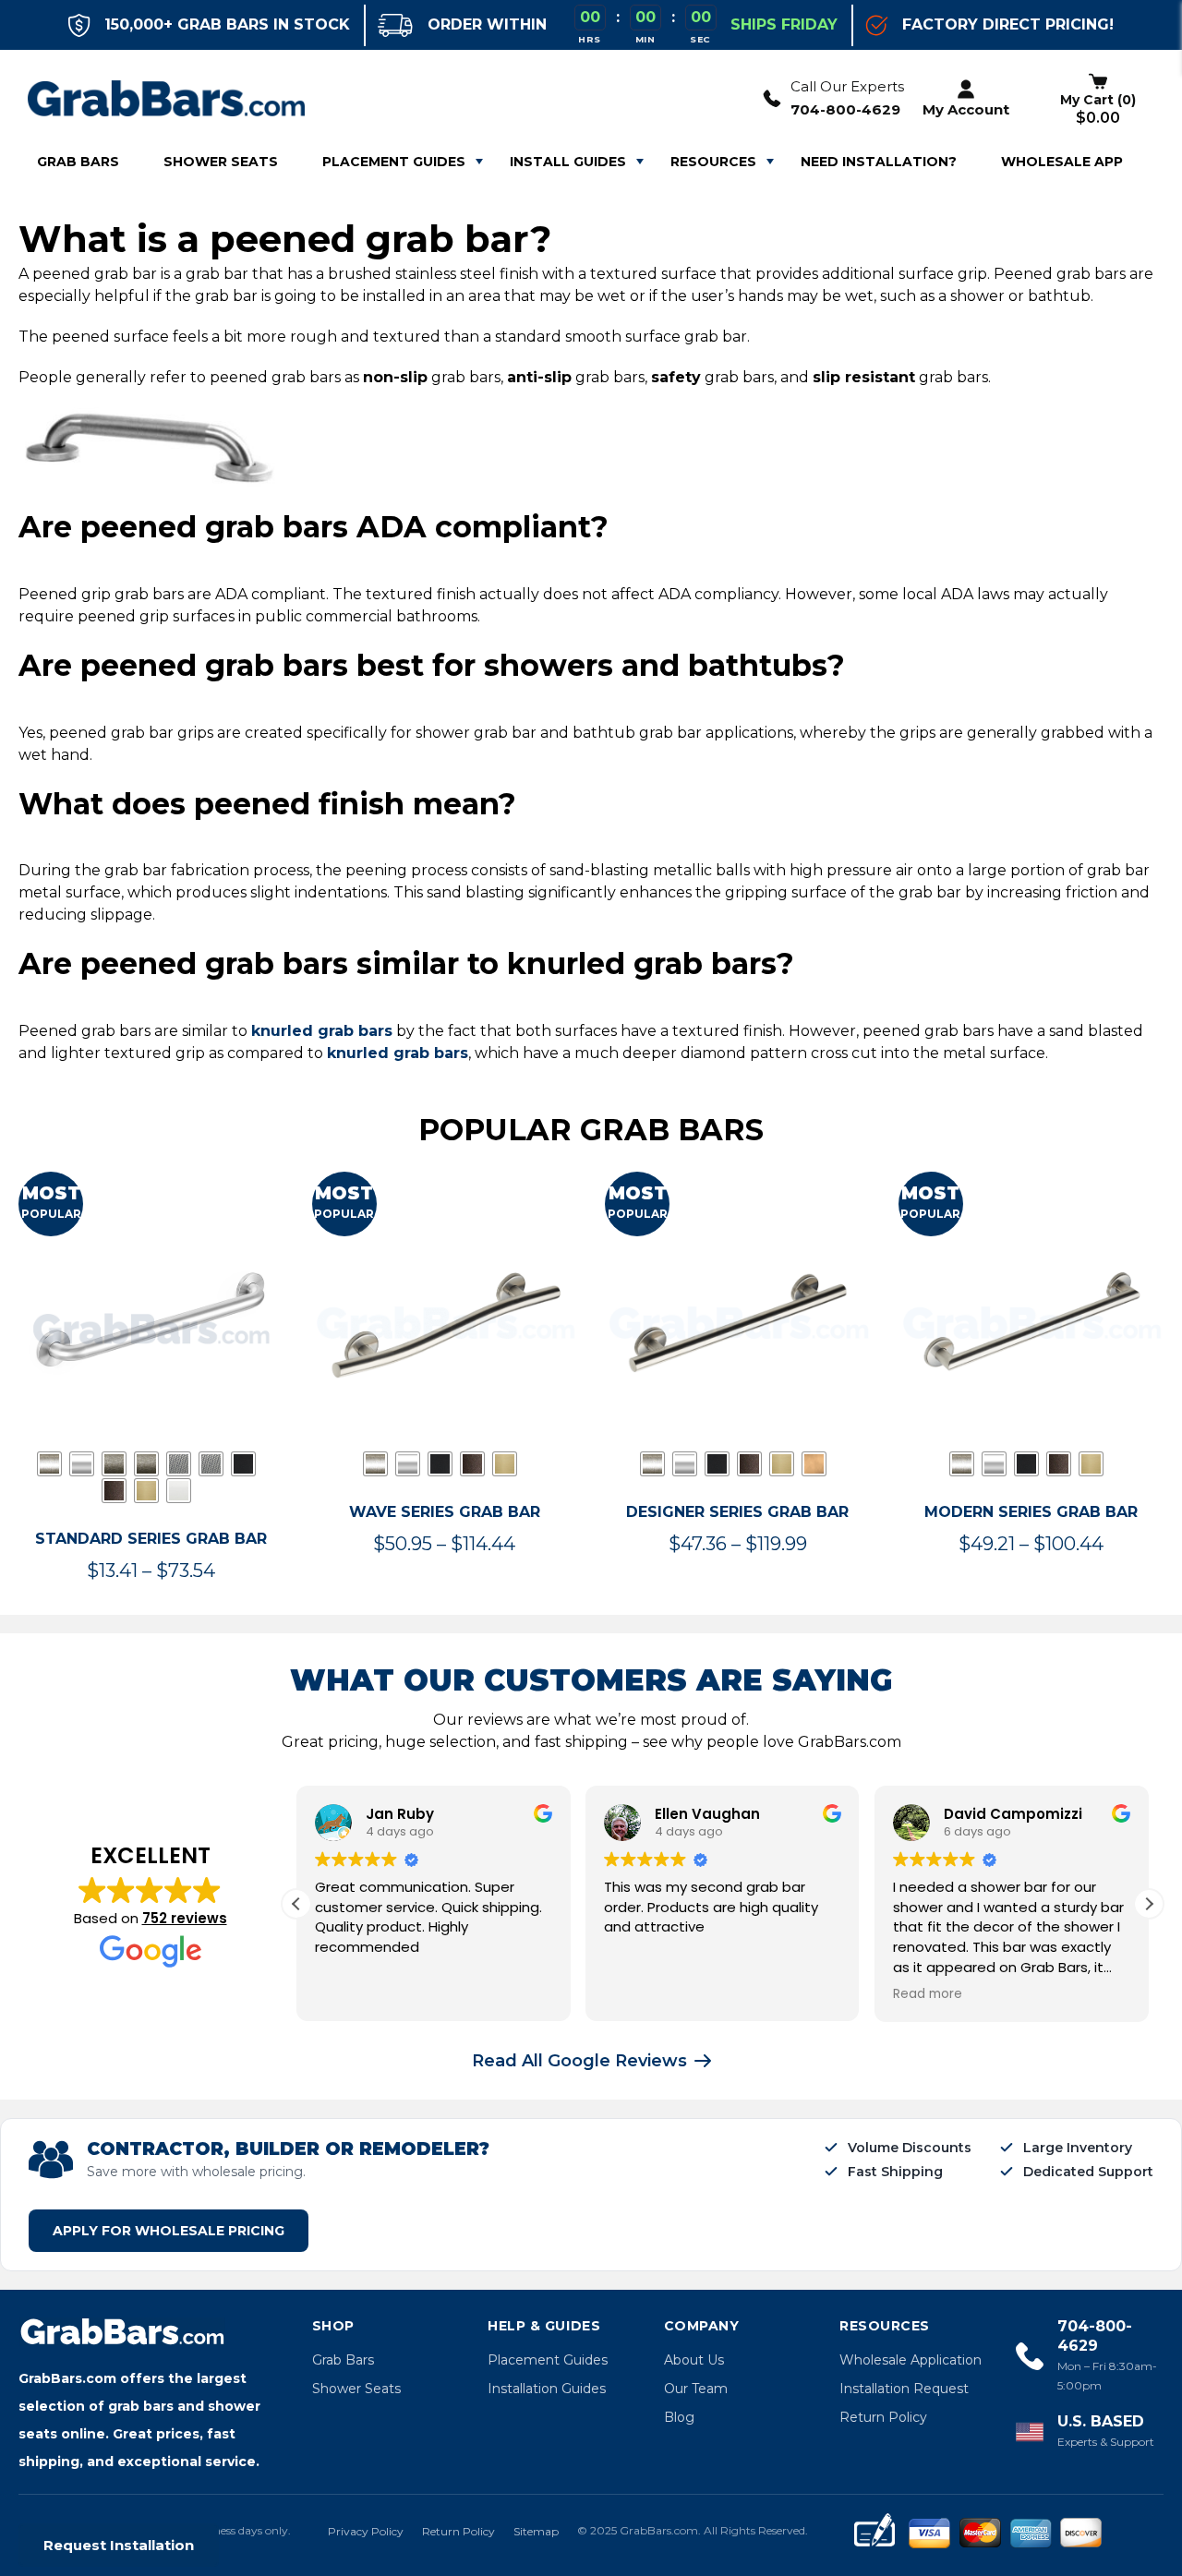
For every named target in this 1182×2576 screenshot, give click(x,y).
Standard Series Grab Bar (151, 1539)
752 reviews (185, 1918)
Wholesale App (1062, 162)
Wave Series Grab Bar (445, 1512)
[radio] (49, 1464)
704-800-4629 (845, 109)
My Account (966, 109)
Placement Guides (394, 162)
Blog (679, 2417)
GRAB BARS (78, 162)
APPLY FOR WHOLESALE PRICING (169, 2231)
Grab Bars (343, 2360)
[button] (1149, 1904)
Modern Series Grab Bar (1031, 1512)
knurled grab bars (322, 1031)
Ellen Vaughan (707, 1814)
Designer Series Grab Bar (737, 1512)
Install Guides (568, 162)
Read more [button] (928, 1994)
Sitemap (536, 2531)
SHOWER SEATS (221, 162)
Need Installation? (879, 162)
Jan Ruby (400, 1814)
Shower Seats (356, 2389)
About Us (694, 2360)
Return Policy (883, 2417)
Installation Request (904, 2389)
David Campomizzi (1013, 1814)
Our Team (696, 2389)
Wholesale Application (911, 2360)
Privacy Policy (366, 2531)
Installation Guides (547, 2389)
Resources (713, 162)
